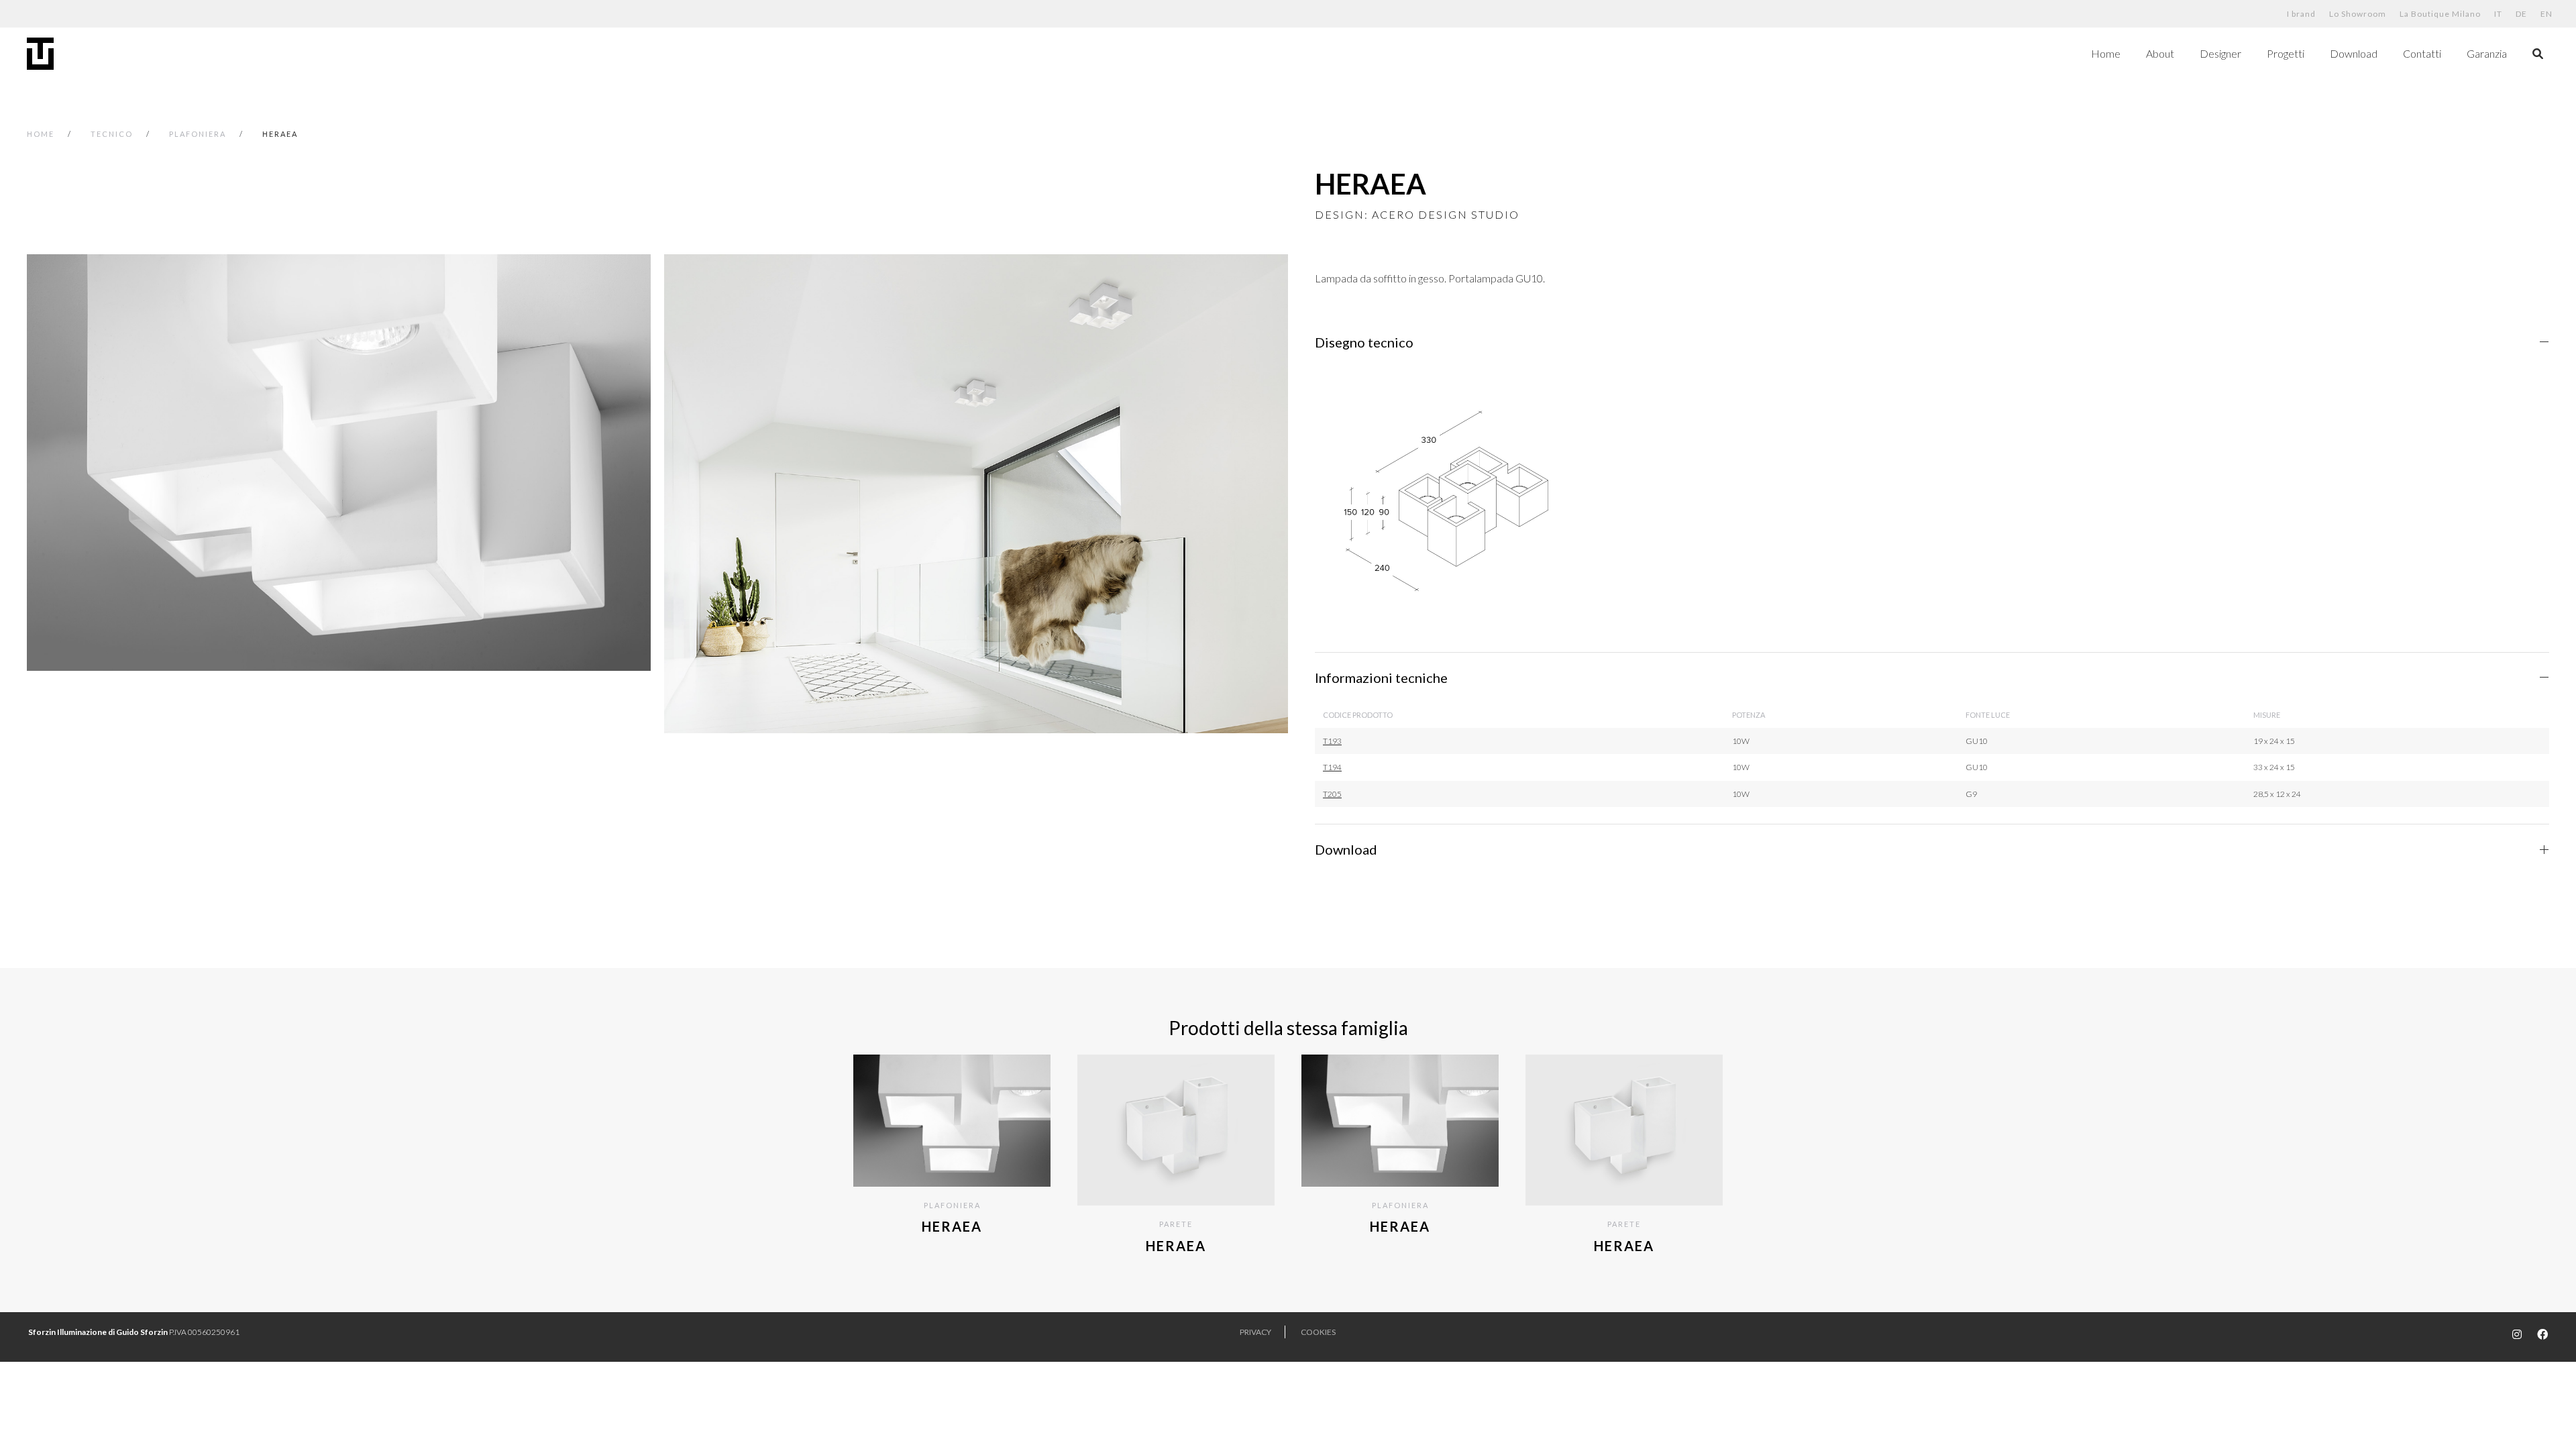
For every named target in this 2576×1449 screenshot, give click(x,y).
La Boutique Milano (2440, 14)
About (2160, 53)
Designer (2220, 53)
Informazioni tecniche (1381, 678)
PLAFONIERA (198, 134)
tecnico (112, 134)
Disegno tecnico (1364, 342)
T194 (1332, 767)
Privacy (1255, 1332)
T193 (1332, 741)
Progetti (2286, 53)
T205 (1332, 794)
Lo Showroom (2358, 14)
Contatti (2422, 53)
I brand (2301, 14)
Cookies (1318, 1332)
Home (2106, 53)
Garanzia (2487, 53)
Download (2354, 53)
